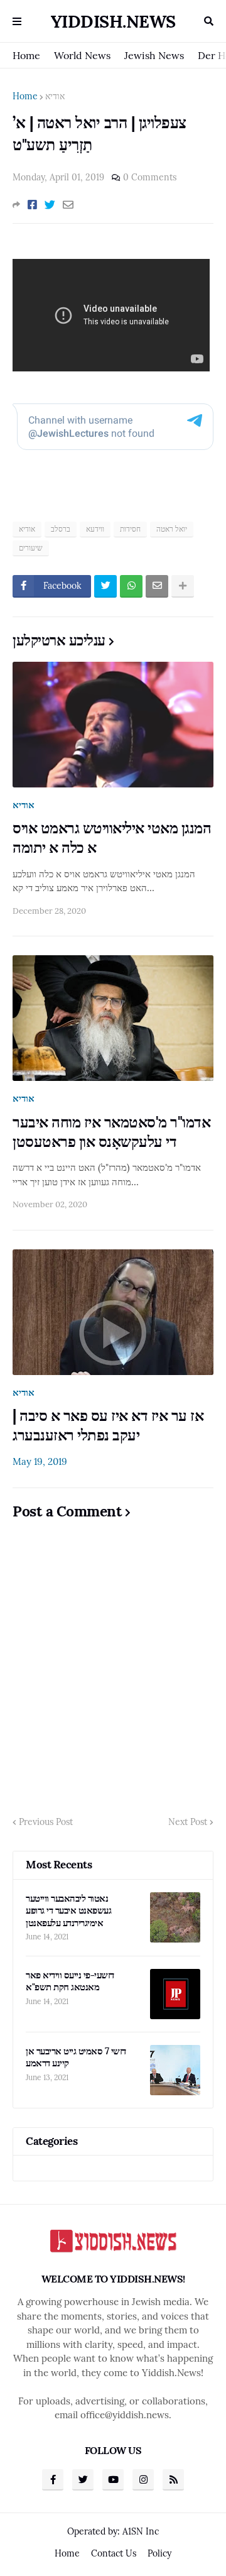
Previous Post (46, 1822)
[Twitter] (50, 205)
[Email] (68, 205)
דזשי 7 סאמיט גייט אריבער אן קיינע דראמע (76, 2057)
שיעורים (31, 548)
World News (82, 55)
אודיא (55, 96)
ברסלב (61, 529)
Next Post (188, 1822)
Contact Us (114, 2553)
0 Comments (150, 177)
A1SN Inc (141, 2531)
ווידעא (95, 529)
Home (26, 55)
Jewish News (154, 55)
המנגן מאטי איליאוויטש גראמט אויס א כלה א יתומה (112, 838)
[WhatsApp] (131, 586)
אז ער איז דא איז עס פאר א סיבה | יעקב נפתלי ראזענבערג (108, 1425)
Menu (17, 21)
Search (209, 21)
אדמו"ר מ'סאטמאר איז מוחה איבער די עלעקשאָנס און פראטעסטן (111, 1132)
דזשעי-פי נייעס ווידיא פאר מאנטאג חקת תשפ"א (70, 1981)
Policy (159, 2553)
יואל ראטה (172, 529)
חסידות (130, 529)
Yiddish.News (113, 21)
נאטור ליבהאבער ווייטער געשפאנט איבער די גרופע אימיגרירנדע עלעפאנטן (68, 1910)
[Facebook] (32, 205)
